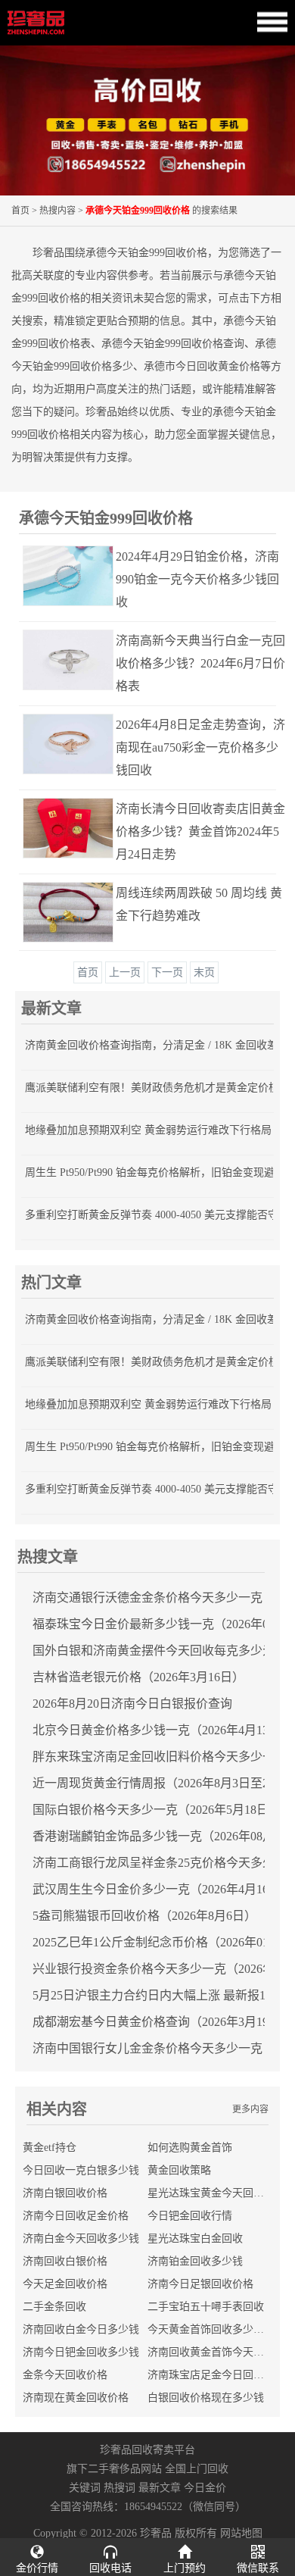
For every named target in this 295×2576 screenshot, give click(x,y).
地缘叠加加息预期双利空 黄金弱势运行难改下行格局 (148, 1130)
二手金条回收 (54, 2307)
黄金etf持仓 (50, 2148)
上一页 (125, 972)
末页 (204, 972)
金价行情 (37, 2568)
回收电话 (110, 2568)
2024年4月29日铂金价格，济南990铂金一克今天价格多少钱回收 (197, 579)
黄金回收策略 (179, 2170)
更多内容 (250, 2109)
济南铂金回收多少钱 (195, 2261)
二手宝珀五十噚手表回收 (206, 2307)
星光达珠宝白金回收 (195, 2238)
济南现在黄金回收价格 (76, 2398)
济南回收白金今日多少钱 (81, 2329)
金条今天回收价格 (65, 2375)
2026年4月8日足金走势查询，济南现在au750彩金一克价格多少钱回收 (200, 747)
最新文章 (160, 2488)
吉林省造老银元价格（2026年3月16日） (138, 1677)
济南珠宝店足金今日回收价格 (216, 2375)
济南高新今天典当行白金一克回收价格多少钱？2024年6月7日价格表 (200, 663)
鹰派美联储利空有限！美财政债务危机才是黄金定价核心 (157, 1088)
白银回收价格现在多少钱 (206, 2398)
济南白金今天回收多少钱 (81, 2238)
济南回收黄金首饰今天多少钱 (216, 2352)
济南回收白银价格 (65, 2261)
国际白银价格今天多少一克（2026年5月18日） (157, 1810)
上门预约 (185, 2568)
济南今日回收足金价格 (76, 2216)
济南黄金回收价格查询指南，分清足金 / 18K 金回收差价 (157, 1045)
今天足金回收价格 (65, 2284)
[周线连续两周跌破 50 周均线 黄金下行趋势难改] (54, 912)
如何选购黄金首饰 (190, 2148)
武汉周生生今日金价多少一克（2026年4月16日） (163, 1889)
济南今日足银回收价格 (200, 2284)
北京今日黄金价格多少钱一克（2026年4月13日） (163, 1730)
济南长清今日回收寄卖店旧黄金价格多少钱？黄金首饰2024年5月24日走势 (200, 832)
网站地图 (241, 2533)
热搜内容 (57, 211)
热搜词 (120, 2488)
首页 (20, 211)
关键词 (85, 2488)
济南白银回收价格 (65, 2193)
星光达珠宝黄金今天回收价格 (216, 2193)
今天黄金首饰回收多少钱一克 (216, 2329)
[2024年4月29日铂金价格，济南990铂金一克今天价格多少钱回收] (54, 576)
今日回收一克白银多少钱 (81, 2170)
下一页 (167, 972)
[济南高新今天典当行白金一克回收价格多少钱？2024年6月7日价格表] (54, 660)
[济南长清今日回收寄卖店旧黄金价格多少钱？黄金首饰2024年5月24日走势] (54, 828)
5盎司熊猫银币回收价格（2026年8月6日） (144, 1916)
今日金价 (205, 2488)
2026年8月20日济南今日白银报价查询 (132, 1704)
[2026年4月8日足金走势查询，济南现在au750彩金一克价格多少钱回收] (54, 744)
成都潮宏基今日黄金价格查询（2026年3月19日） (163, 2022)
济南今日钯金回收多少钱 (81, 2352)
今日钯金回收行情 (190, 2216)
